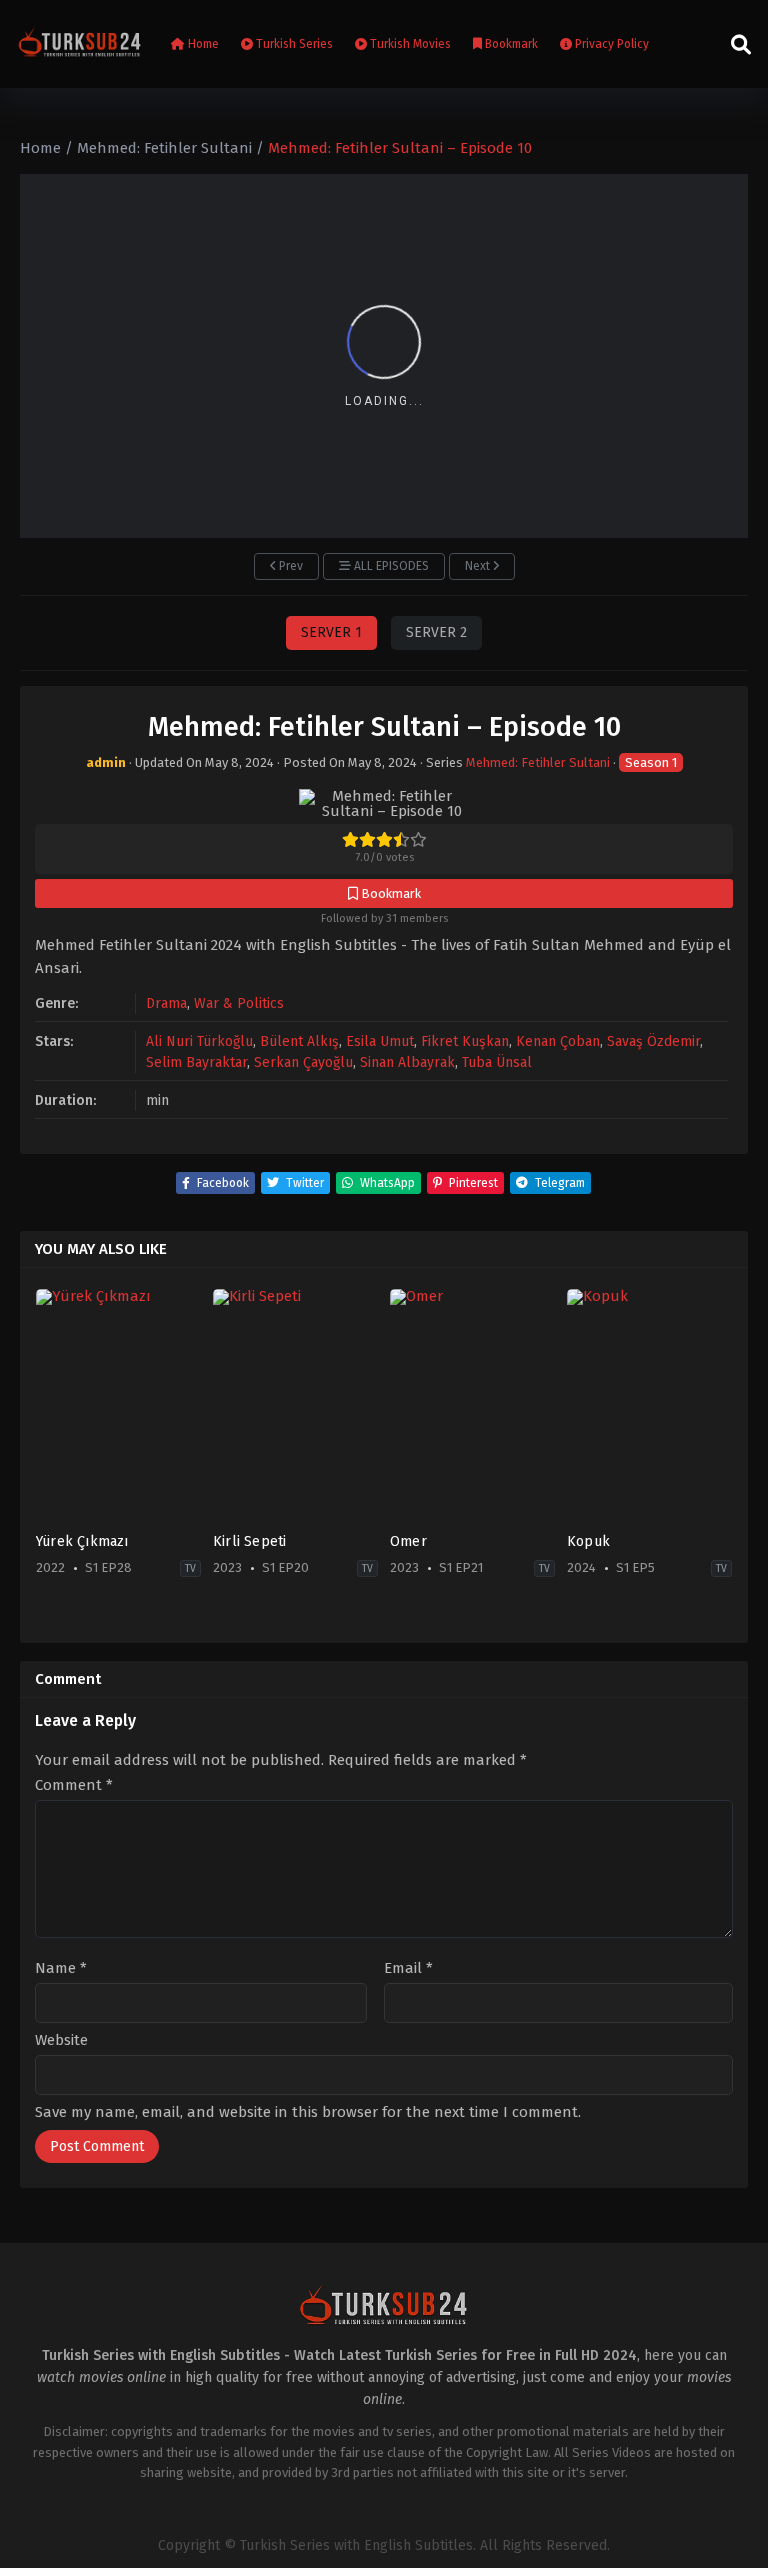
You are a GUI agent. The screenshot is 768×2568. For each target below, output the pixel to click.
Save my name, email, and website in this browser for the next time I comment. (308, 2112)
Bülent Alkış (299, 1041)
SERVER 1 (331, 632)
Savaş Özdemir (653, 1041)
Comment (74, 1785)
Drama (166, 1003)
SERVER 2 (436, 632)
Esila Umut (380, 1041)
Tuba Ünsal (497, 1062)
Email (408, 1968)
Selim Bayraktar (196, 1062)
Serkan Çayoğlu (303, 1062)
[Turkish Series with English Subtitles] (80, 44)
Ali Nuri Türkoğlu (199, 1041)
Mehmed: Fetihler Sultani (538, 762)
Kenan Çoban (558, 1041)
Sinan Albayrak (407, 1062)
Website (61, 2040)
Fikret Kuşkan (465, 1041)
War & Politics (239, 1003)
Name (61, 1968)
